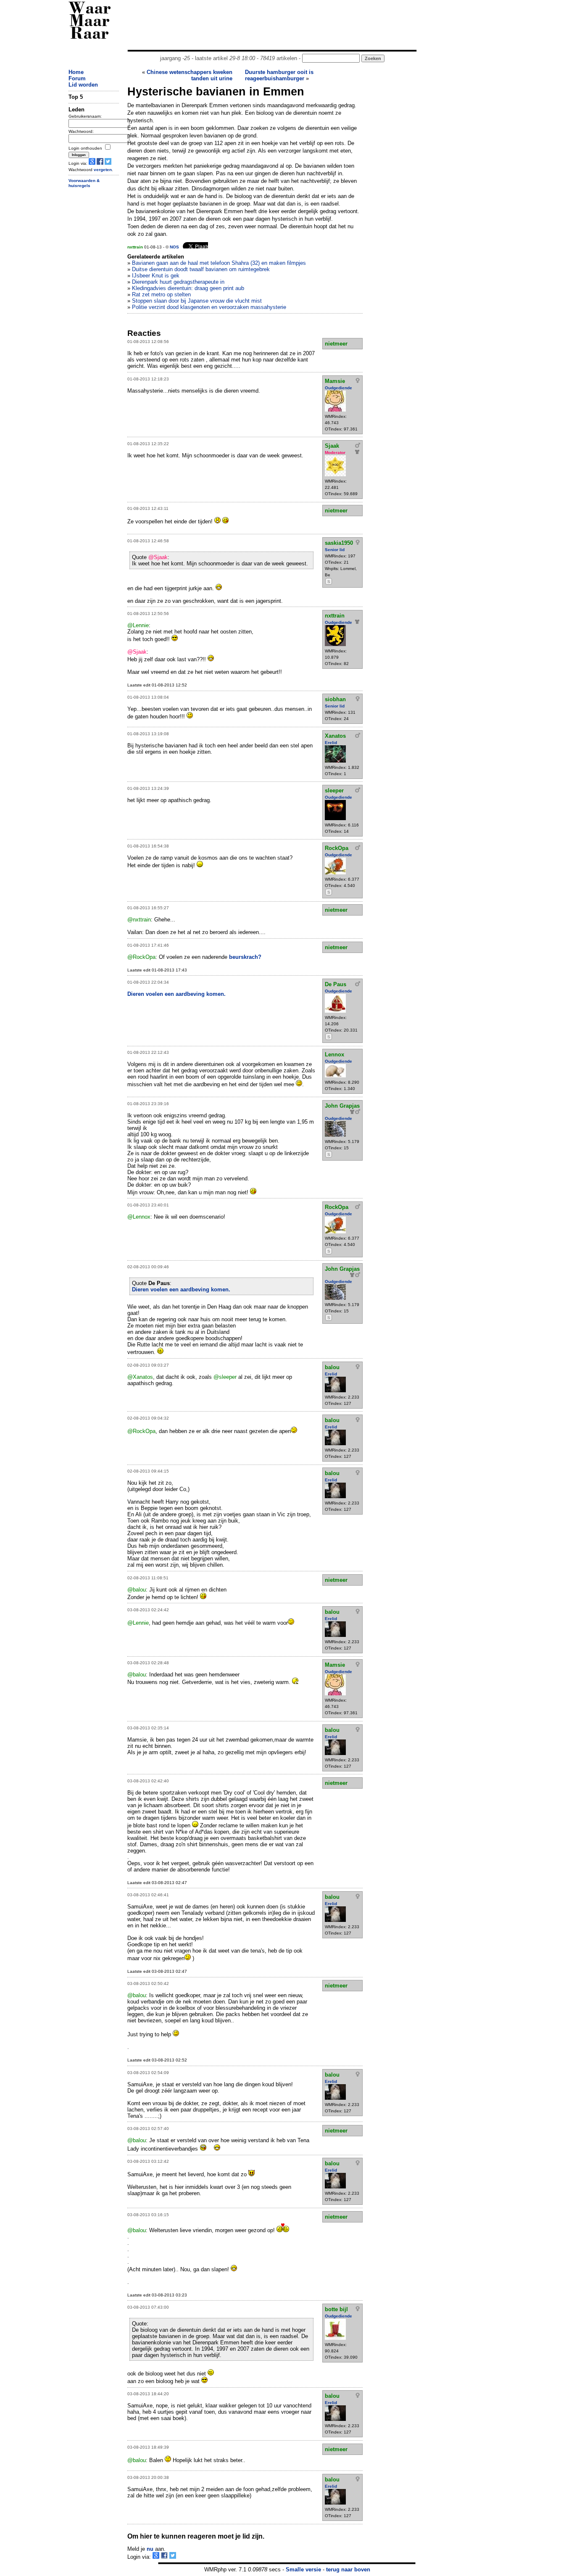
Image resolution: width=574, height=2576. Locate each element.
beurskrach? (245, 957)
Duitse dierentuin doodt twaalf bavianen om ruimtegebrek (201, 269)
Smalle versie (303, 2569)
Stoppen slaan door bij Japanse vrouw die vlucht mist (197, 301)
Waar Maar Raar (90, 22)
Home (76, 72)
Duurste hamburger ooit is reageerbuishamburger (279, 75)
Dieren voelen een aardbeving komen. (176, 994)
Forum (77, 78)
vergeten (103, 170)
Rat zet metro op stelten (161, 294)
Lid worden (83, 85)
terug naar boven (348, 2569)
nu (150, 2549)
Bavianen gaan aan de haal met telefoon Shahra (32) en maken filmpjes (219, 263)
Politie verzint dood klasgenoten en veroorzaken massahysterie (209, 307)
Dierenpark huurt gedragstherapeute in (178, 282)
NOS (174, 247)
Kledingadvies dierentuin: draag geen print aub (188, 288)
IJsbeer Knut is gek (156, 276)
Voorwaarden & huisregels (84, 183)
